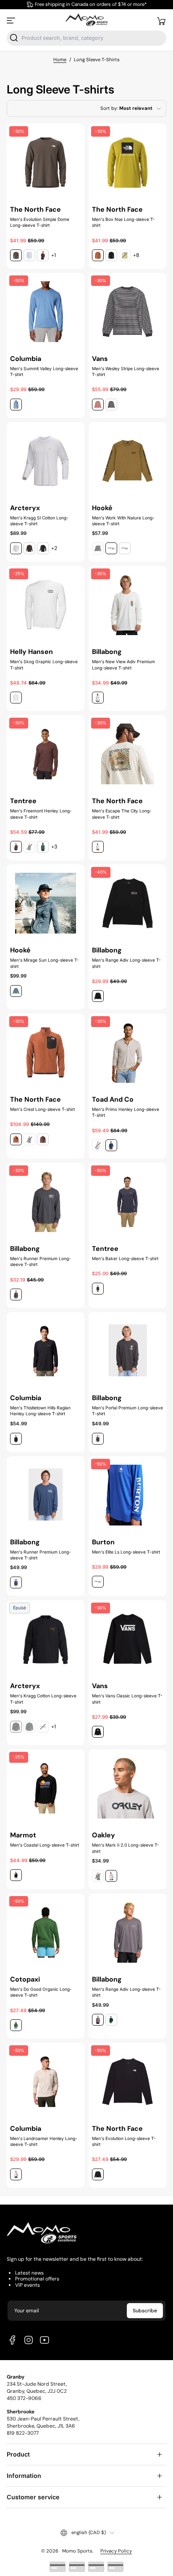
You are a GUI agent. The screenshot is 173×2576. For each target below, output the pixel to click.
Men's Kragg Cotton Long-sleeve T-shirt (43, 1699)
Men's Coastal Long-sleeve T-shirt (45, 1845)
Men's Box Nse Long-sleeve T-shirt (123, 222)
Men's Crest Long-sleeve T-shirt (42, 1109)
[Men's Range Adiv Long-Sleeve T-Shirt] (127, 1932)
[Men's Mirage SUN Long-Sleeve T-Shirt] (46, 903)
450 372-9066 (24, 2398)
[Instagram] (29, 2340)
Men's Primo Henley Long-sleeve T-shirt (126, 1112)
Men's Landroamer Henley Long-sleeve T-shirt (44, 2141)
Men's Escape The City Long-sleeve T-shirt (122, 814)
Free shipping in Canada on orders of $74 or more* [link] (91, 4)
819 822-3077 (23, 2433)
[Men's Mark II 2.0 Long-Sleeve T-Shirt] (127, 1788)
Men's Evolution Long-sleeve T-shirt (124, 2141)
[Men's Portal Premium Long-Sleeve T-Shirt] (127, 1351)
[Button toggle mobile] (12, 21)
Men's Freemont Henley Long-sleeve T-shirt (41, 814)
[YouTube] (45, 2340)
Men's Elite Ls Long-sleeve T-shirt (126, 1552)
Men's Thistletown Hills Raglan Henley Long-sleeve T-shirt (40, 1411)
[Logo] (86, 20)
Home (60, 60)
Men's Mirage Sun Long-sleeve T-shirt (45, 963)
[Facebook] (13, 2340)
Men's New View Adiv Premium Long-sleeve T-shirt (123, 664)
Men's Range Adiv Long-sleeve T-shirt (126, 963)
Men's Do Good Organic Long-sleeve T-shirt (41, 1992)
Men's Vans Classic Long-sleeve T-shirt (127, 1699)
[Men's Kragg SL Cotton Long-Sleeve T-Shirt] (46, 461)
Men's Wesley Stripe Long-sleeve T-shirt (126, 371)
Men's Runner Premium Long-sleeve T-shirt (41, 1261)
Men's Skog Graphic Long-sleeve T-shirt (44, 664)
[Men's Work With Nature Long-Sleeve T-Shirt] (127, 461)
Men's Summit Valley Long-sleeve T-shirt (44, 371)
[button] (161, 21)
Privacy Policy (116, 2551)
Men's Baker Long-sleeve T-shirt (125, 1258)
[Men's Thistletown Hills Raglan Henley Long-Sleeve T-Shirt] (46, 1351)
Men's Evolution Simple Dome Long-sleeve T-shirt (40, 222)
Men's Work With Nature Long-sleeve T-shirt (123, 521)
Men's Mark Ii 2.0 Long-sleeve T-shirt (126, 1848)
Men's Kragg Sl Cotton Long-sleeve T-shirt (39, 521)
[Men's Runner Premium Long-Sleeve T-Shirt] (46, 1495)
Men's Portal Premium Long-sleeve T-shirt (127, 1411)
